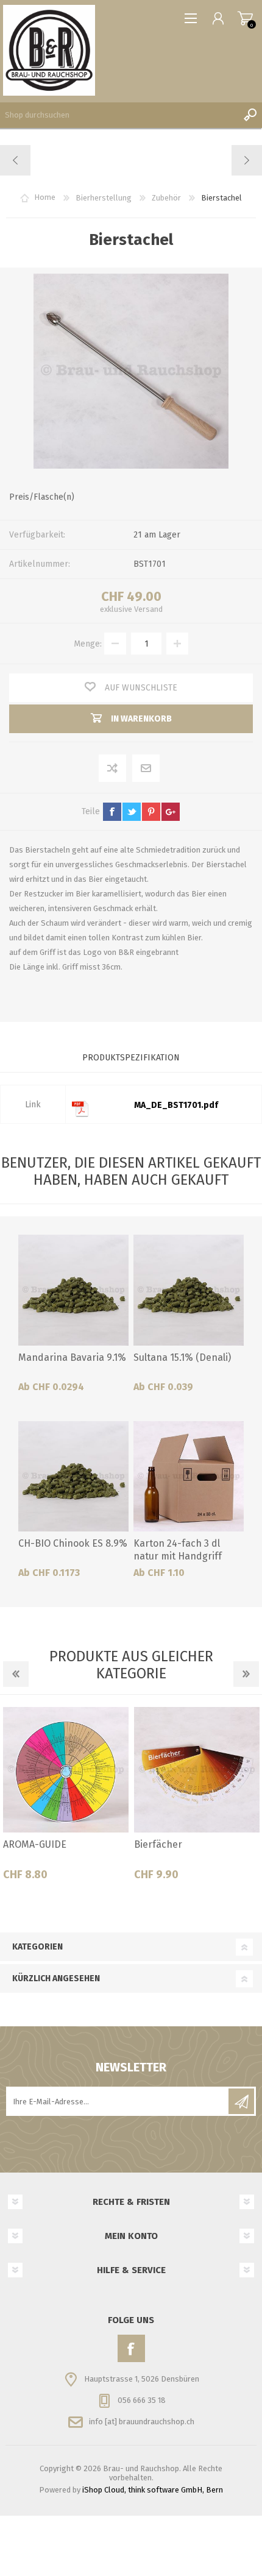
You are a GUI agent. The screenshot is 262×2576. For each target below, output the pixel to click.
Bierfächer (158, 1844)
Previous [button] (16, 1674)
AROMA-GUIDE (35, 1844)
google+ (171, 812)
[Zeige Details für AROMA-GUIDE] (66, 1770)
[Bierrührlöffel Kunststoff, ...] (16, 160)
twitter (132, 812)
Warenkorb (245, 18)
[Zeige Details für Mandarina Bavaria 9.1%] (73, 1290)
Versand (148, 609)
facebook (112, 812)
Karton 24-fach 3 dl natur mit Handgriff (178, 1550)
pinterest (151, 812)
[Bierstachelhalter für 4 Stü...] (246, 160)
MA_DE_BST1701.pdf (176, 1105)
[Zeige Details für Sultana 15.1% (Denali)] (189, 1290)
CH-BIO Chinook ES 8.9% (73, 1543)
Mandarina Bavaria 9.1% (72, 1357)
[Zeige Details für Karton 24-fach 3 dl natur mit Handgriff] (189, 1476)
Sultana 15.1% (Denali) (182, 1357)
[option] (65, 1798)
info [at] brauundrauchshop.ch (142, 2422)
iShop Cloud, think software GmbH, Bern (153, 2490)
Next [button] (246, 1674)
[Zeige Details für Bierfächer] (197, 1770)
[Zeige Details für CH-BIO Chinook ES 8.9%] (73, 1476)
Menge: (88, 644)
